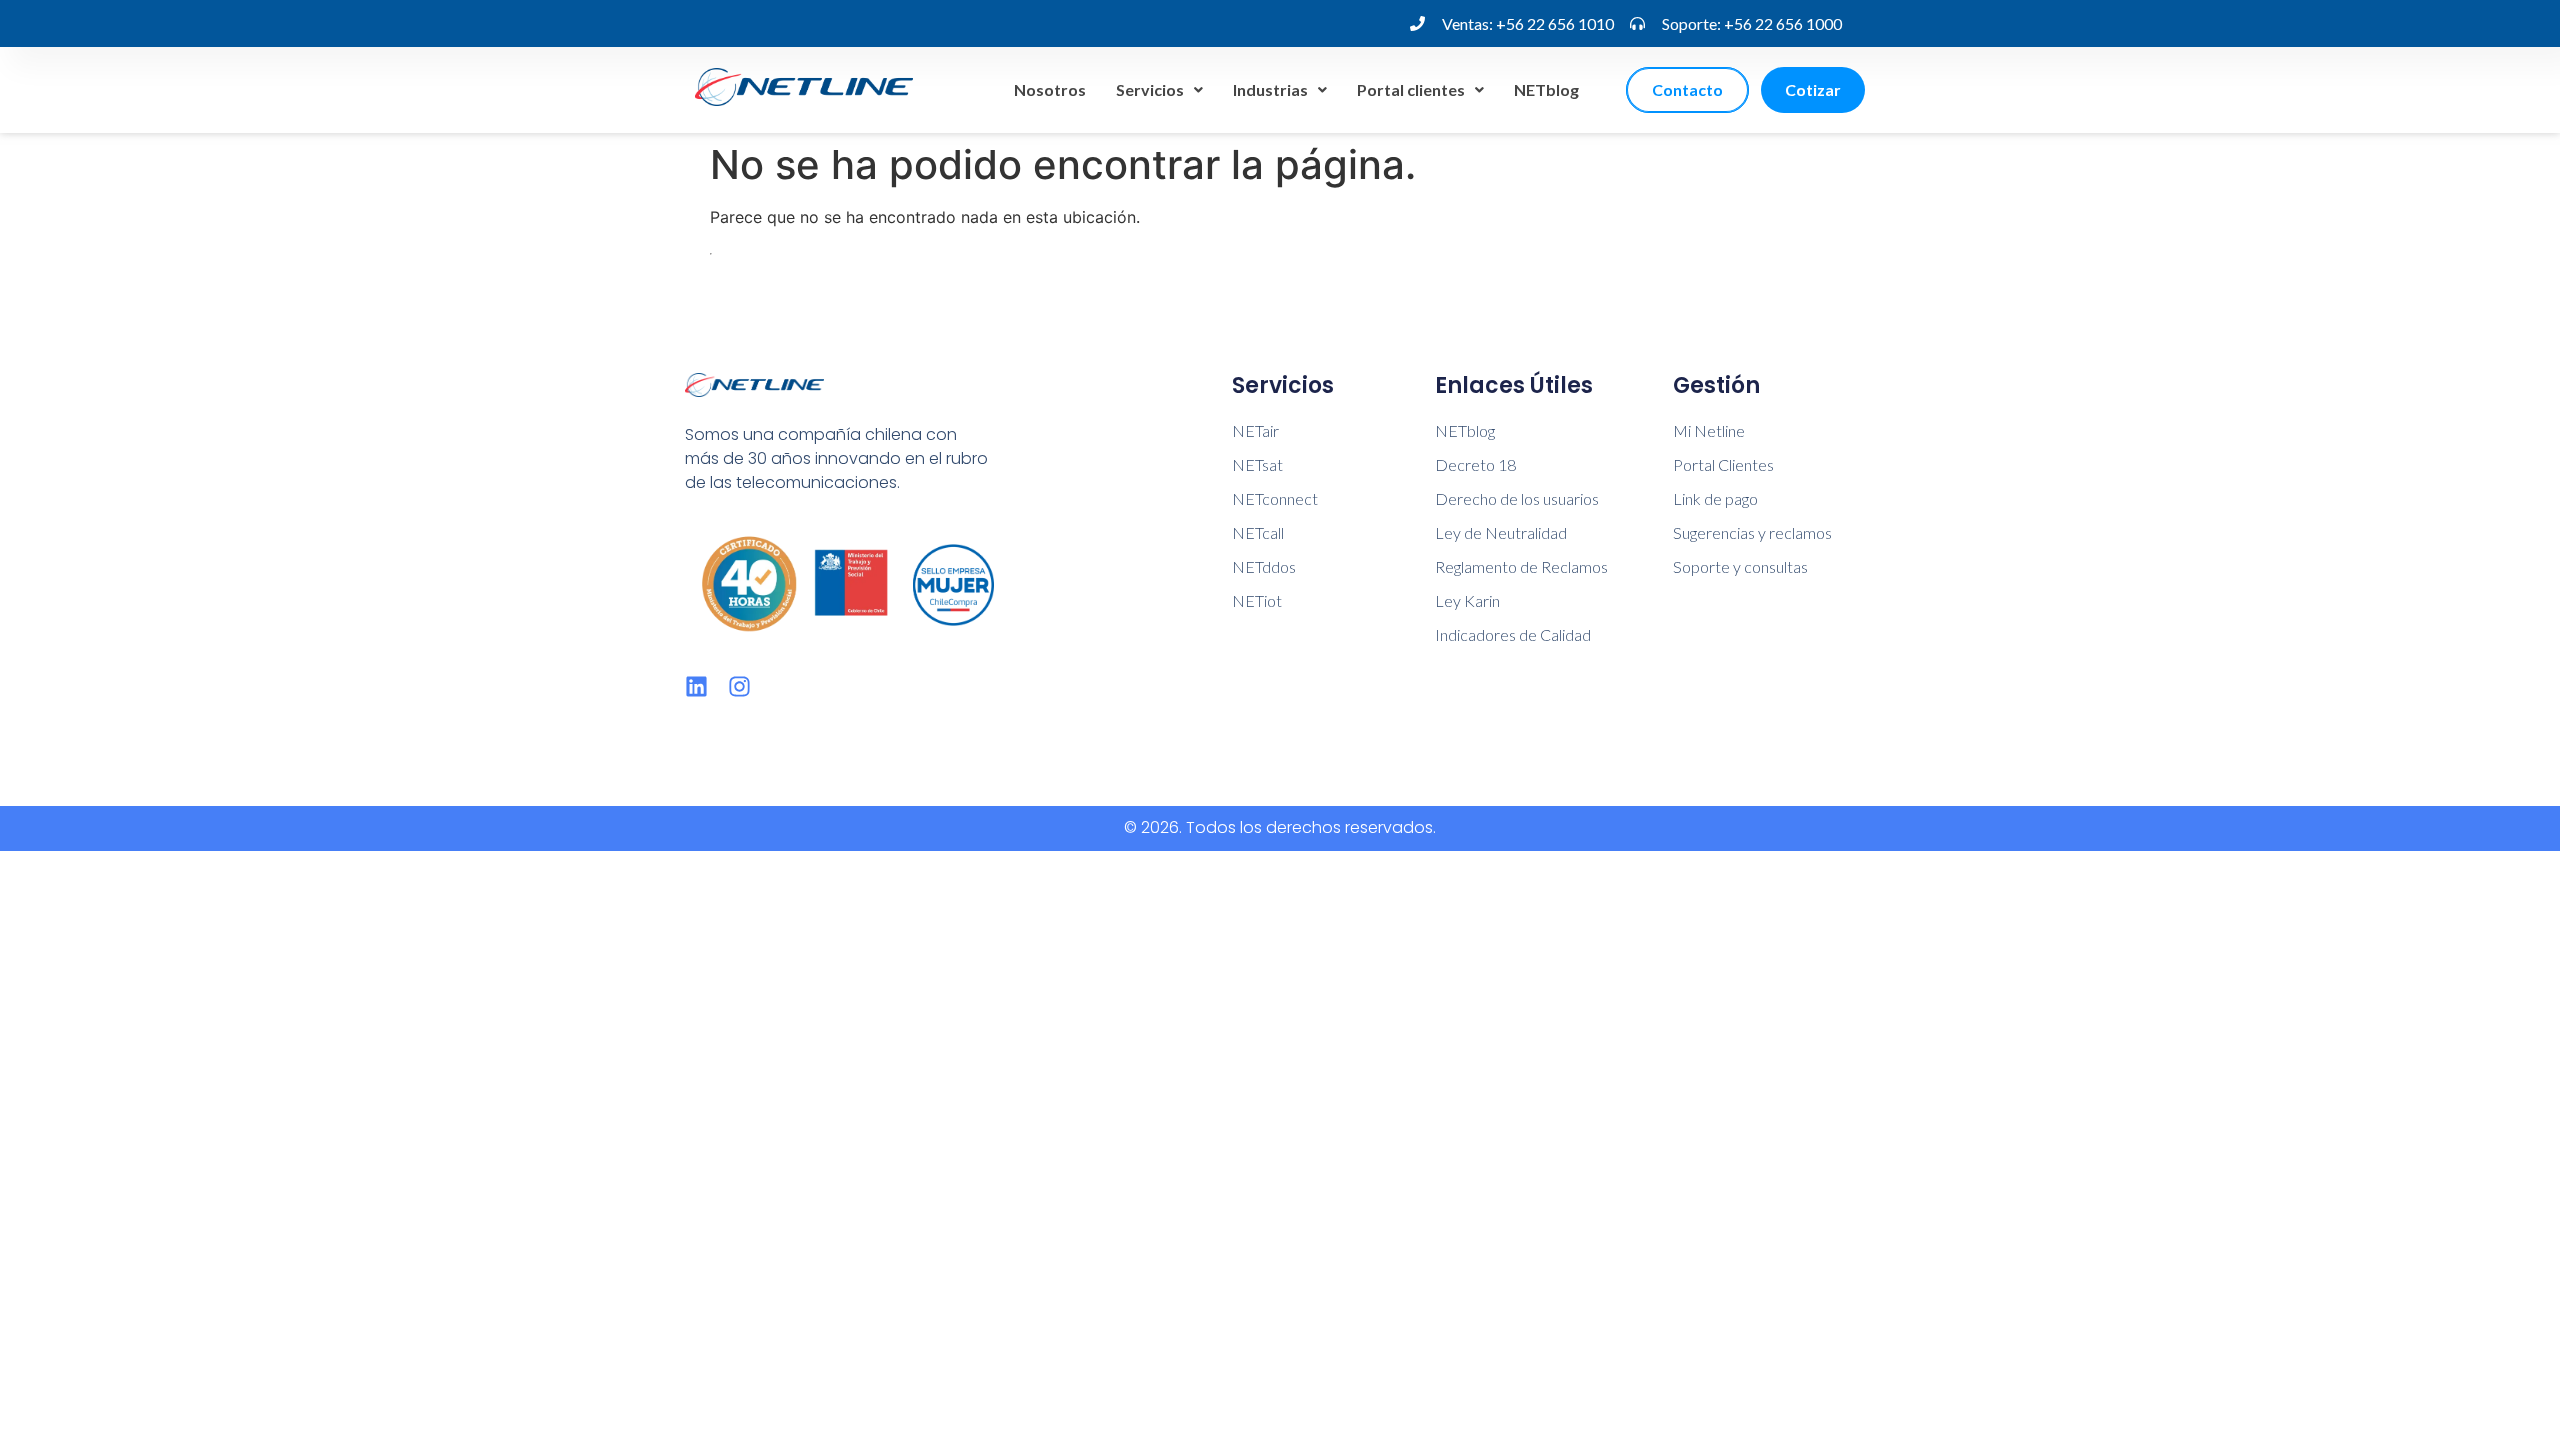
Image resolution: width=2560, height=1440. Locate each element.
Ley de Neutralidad (1501, 532)
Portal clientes (1411, 89)
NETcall (1258, 532)
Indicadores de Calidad (1513, 634)
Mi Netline (1709, 430)
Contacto (1687, 89)
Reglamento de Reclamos (1521, 566)
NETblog (1546, 89)
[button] (1159, 90)
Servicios (1150, 89)
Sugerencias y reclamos (1752, 532)
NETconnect (1275, 498)
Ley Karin (1467, 600)
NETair (1255, 430)
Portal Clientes (1723, 464)
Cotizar (1813, 89)
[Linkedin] (696, 686)
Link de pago (1715, 498)
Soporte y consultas (1740, 566)
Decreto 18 (1475, 464)
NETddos (1264, 566)
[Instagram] (739, 686)
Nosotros (1050, 89)
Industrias (1270, 89)
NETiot (1257, 600)
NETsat (1257, 464)
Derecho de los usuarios (1517, 498)
